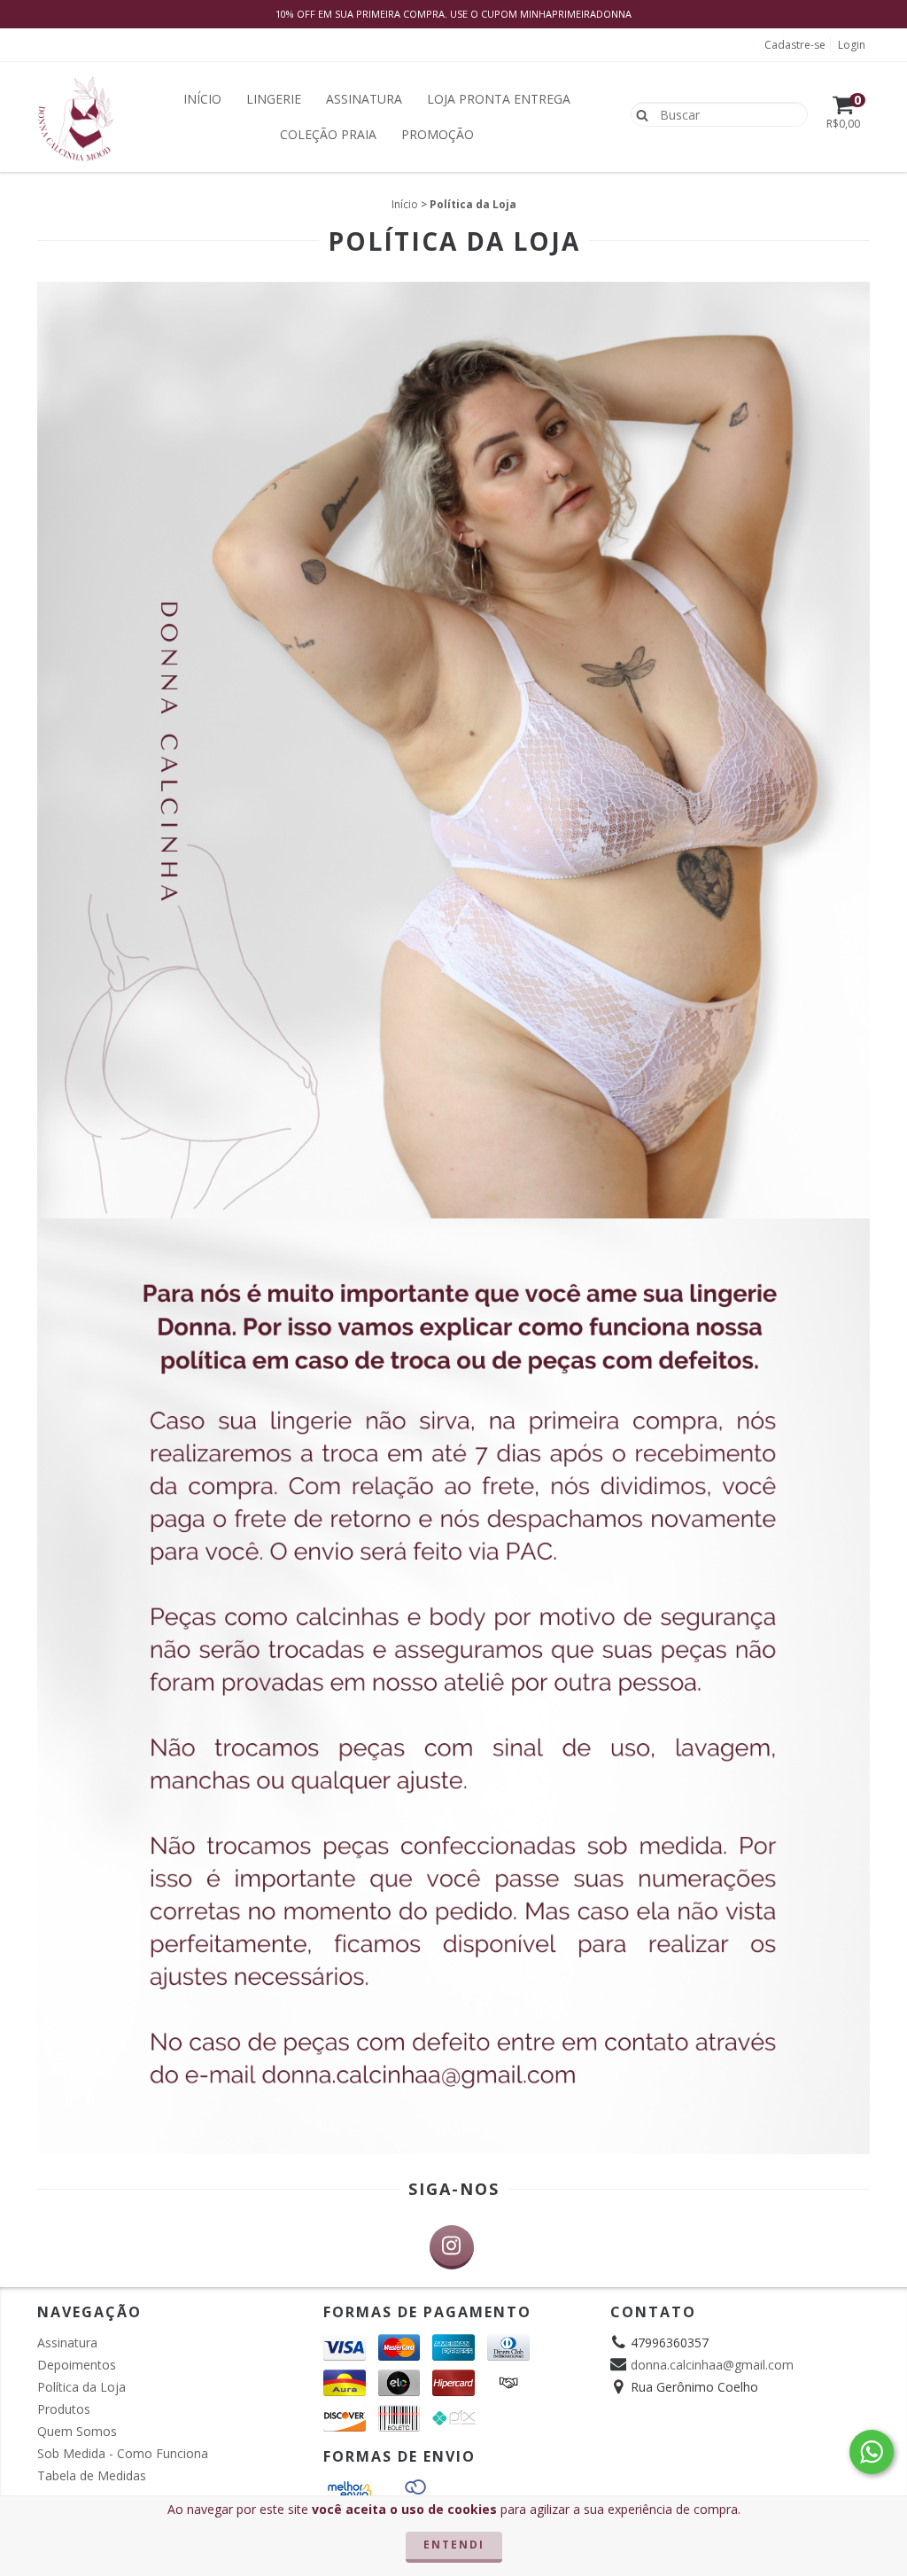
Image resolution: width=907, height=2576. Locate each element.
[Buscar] (638, 113)
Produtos (64, 2409)
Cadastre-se (795, 45)
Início (202, 99)
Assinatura (364, 99)
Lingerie (274, 99)
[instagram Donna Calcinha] (452, 2247)
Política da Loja (81, 2387)
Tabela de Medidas (92, 2475)
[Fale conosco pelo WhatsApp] (872, 2452)
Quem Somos (77, 2431)
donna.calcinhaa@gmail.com (712, 2365)
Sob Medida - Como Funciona (123, 2453)
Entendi (454, 2545)
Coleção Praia (328, 134)
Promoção (438, 134)
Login (852, 45)
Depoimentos (77, 2365)
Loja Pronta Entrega (499, 99)
